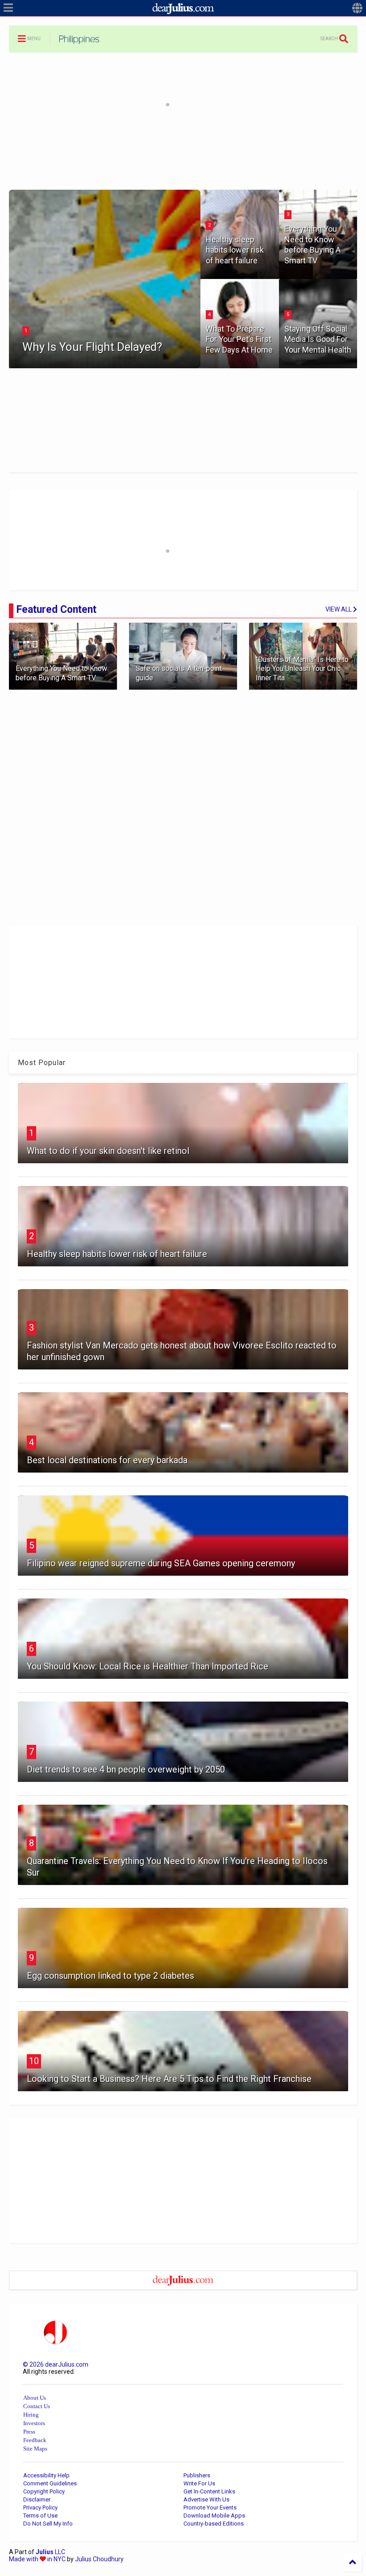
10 (34, 2061)
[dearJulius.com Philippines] (79, 42)
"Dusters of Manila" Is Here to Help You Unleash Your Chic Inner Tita (302, 669)
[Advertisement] (183, 155)
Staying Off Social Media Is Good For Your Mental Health (318, 339)
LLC (50, 2552)
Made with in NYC (37, 2559)
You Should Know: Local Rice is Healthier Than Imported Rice (148, 1666)
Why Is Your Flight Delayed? (92, 347)
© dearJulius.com (56, 2364)
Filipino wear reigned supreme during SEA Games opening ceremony (161, 1563)
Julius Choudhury (99, 2559)
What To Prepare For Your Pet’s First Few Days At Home (239, 339)
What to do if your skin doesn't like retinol (108, 1151)
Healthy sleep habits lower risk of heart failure (235, 250)
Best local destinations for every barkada (107, 1460)
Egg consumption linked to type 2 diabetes (110, 1976)
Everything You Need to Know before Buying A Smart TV (312, 244)
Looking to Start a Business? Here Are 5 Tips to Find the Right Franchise (169, 2079)
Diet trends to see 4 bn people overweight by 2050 (126, 1769)
